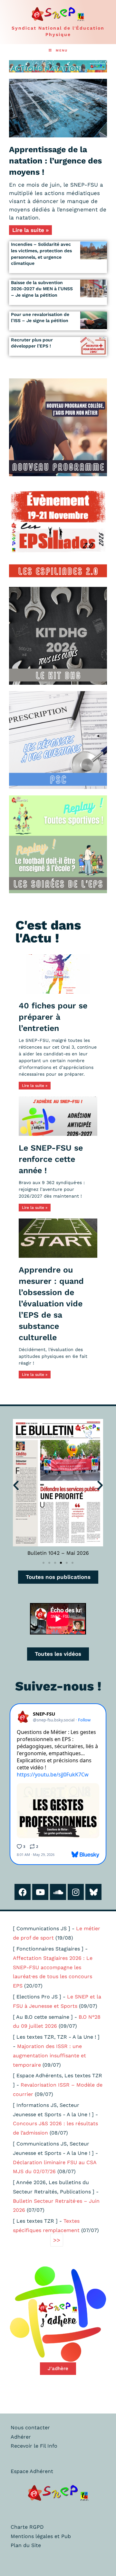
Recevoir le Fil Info (34, 2446)
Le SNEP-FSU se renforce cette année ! (51, 1159)
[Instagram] (76, 1892)
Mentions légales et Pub (41, 2536)
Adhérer (21, 2437)
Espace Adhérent (32, 2471)
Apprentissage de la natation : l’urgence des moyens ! (55, 161)
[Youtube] (40, 1892)
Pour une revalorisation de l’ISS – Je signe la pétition (40, 318)
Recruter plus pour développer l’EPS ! (32, 343)
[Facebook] (23, 1892)
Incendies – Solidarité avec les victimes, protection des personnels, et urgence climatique (41, 254)
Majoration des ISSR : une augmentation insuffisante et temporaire (49, 2056)
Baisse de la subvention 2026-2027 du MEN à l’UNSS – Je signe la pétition (42, 289)
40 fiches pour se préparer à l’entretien (53, 1017)
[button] (16, 1485)
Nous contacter (30, 2428)
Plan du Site (26, 2545)
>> (57, 2240)
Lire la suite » (30, 230)
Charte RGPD (27, 2527)
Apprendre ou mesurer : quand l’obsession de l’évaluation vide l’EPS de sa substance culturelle (51, 1304)
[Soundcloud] (58, 1892)
